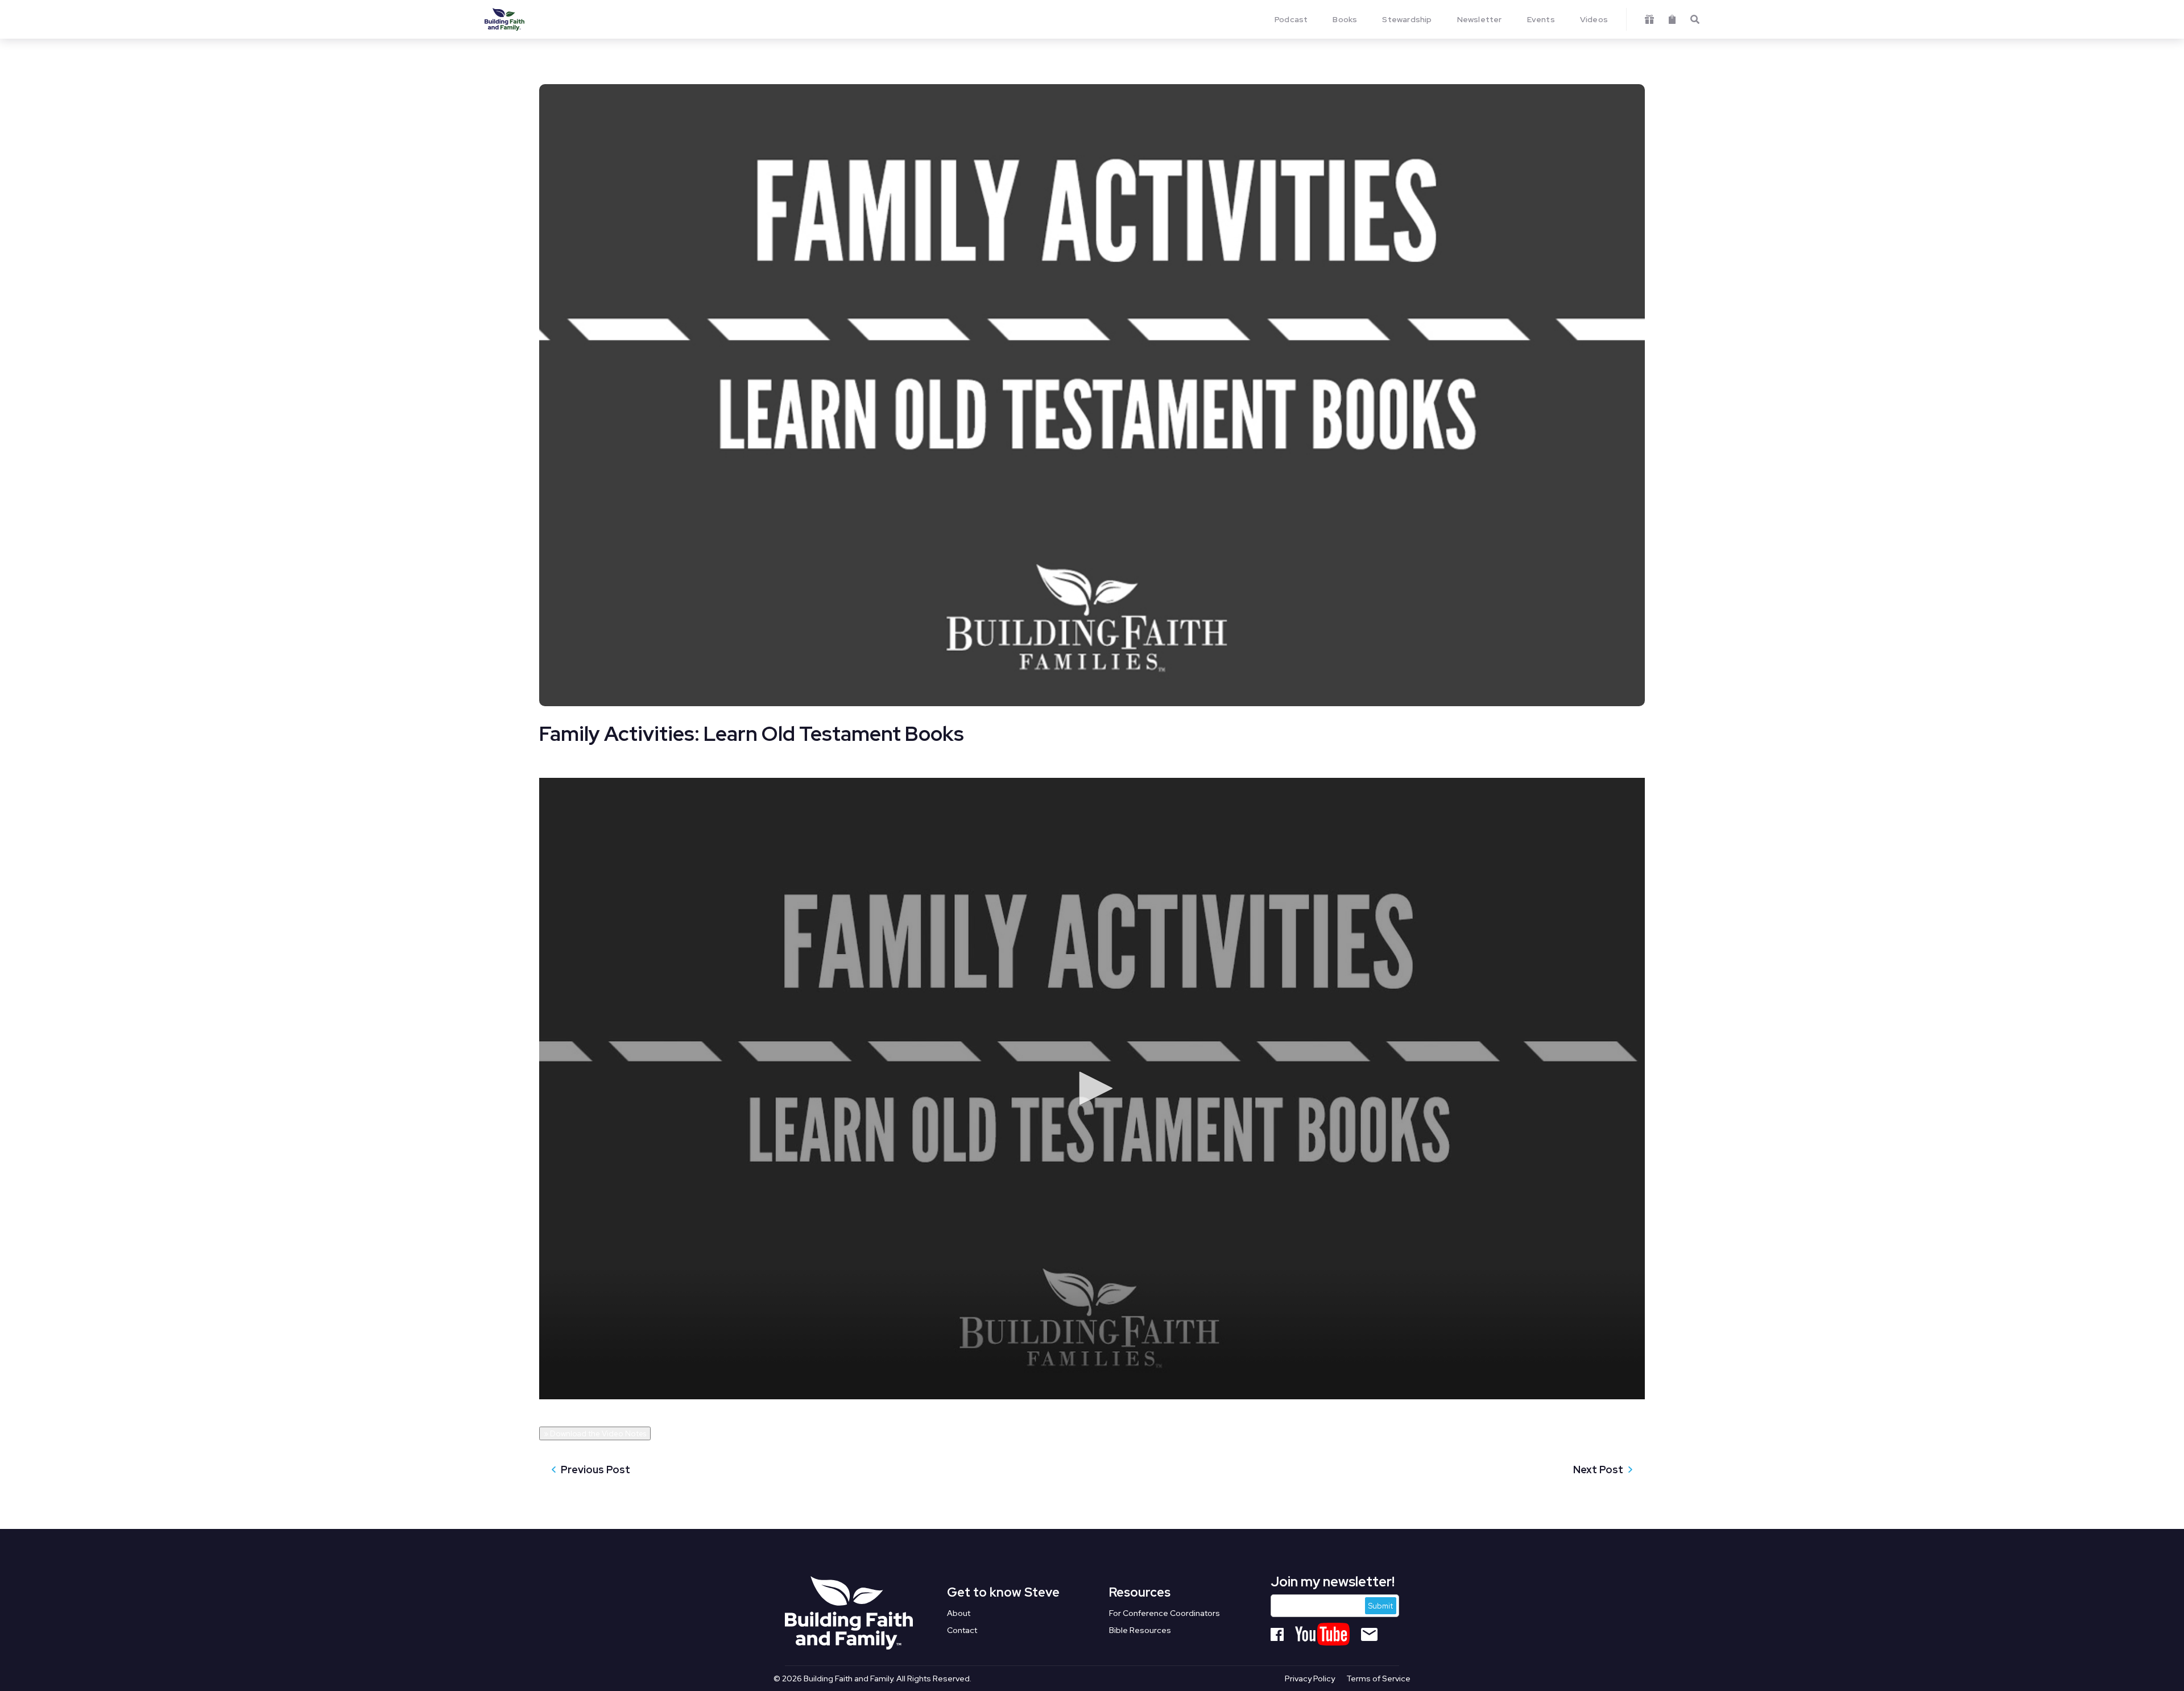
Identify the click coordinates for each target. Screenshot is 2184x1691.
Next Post (1598, 1470)
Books (1345, 19)
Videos (1594, 19)
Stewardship (1407, 19)
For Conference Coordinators (1165, 1614)
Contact (962, 1631)
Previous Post (595, 1470)
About (959, 1614)
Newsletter (1480, 19)
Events (1541, 19)
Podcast (1291, 19)
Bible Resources (1140, 1631)
